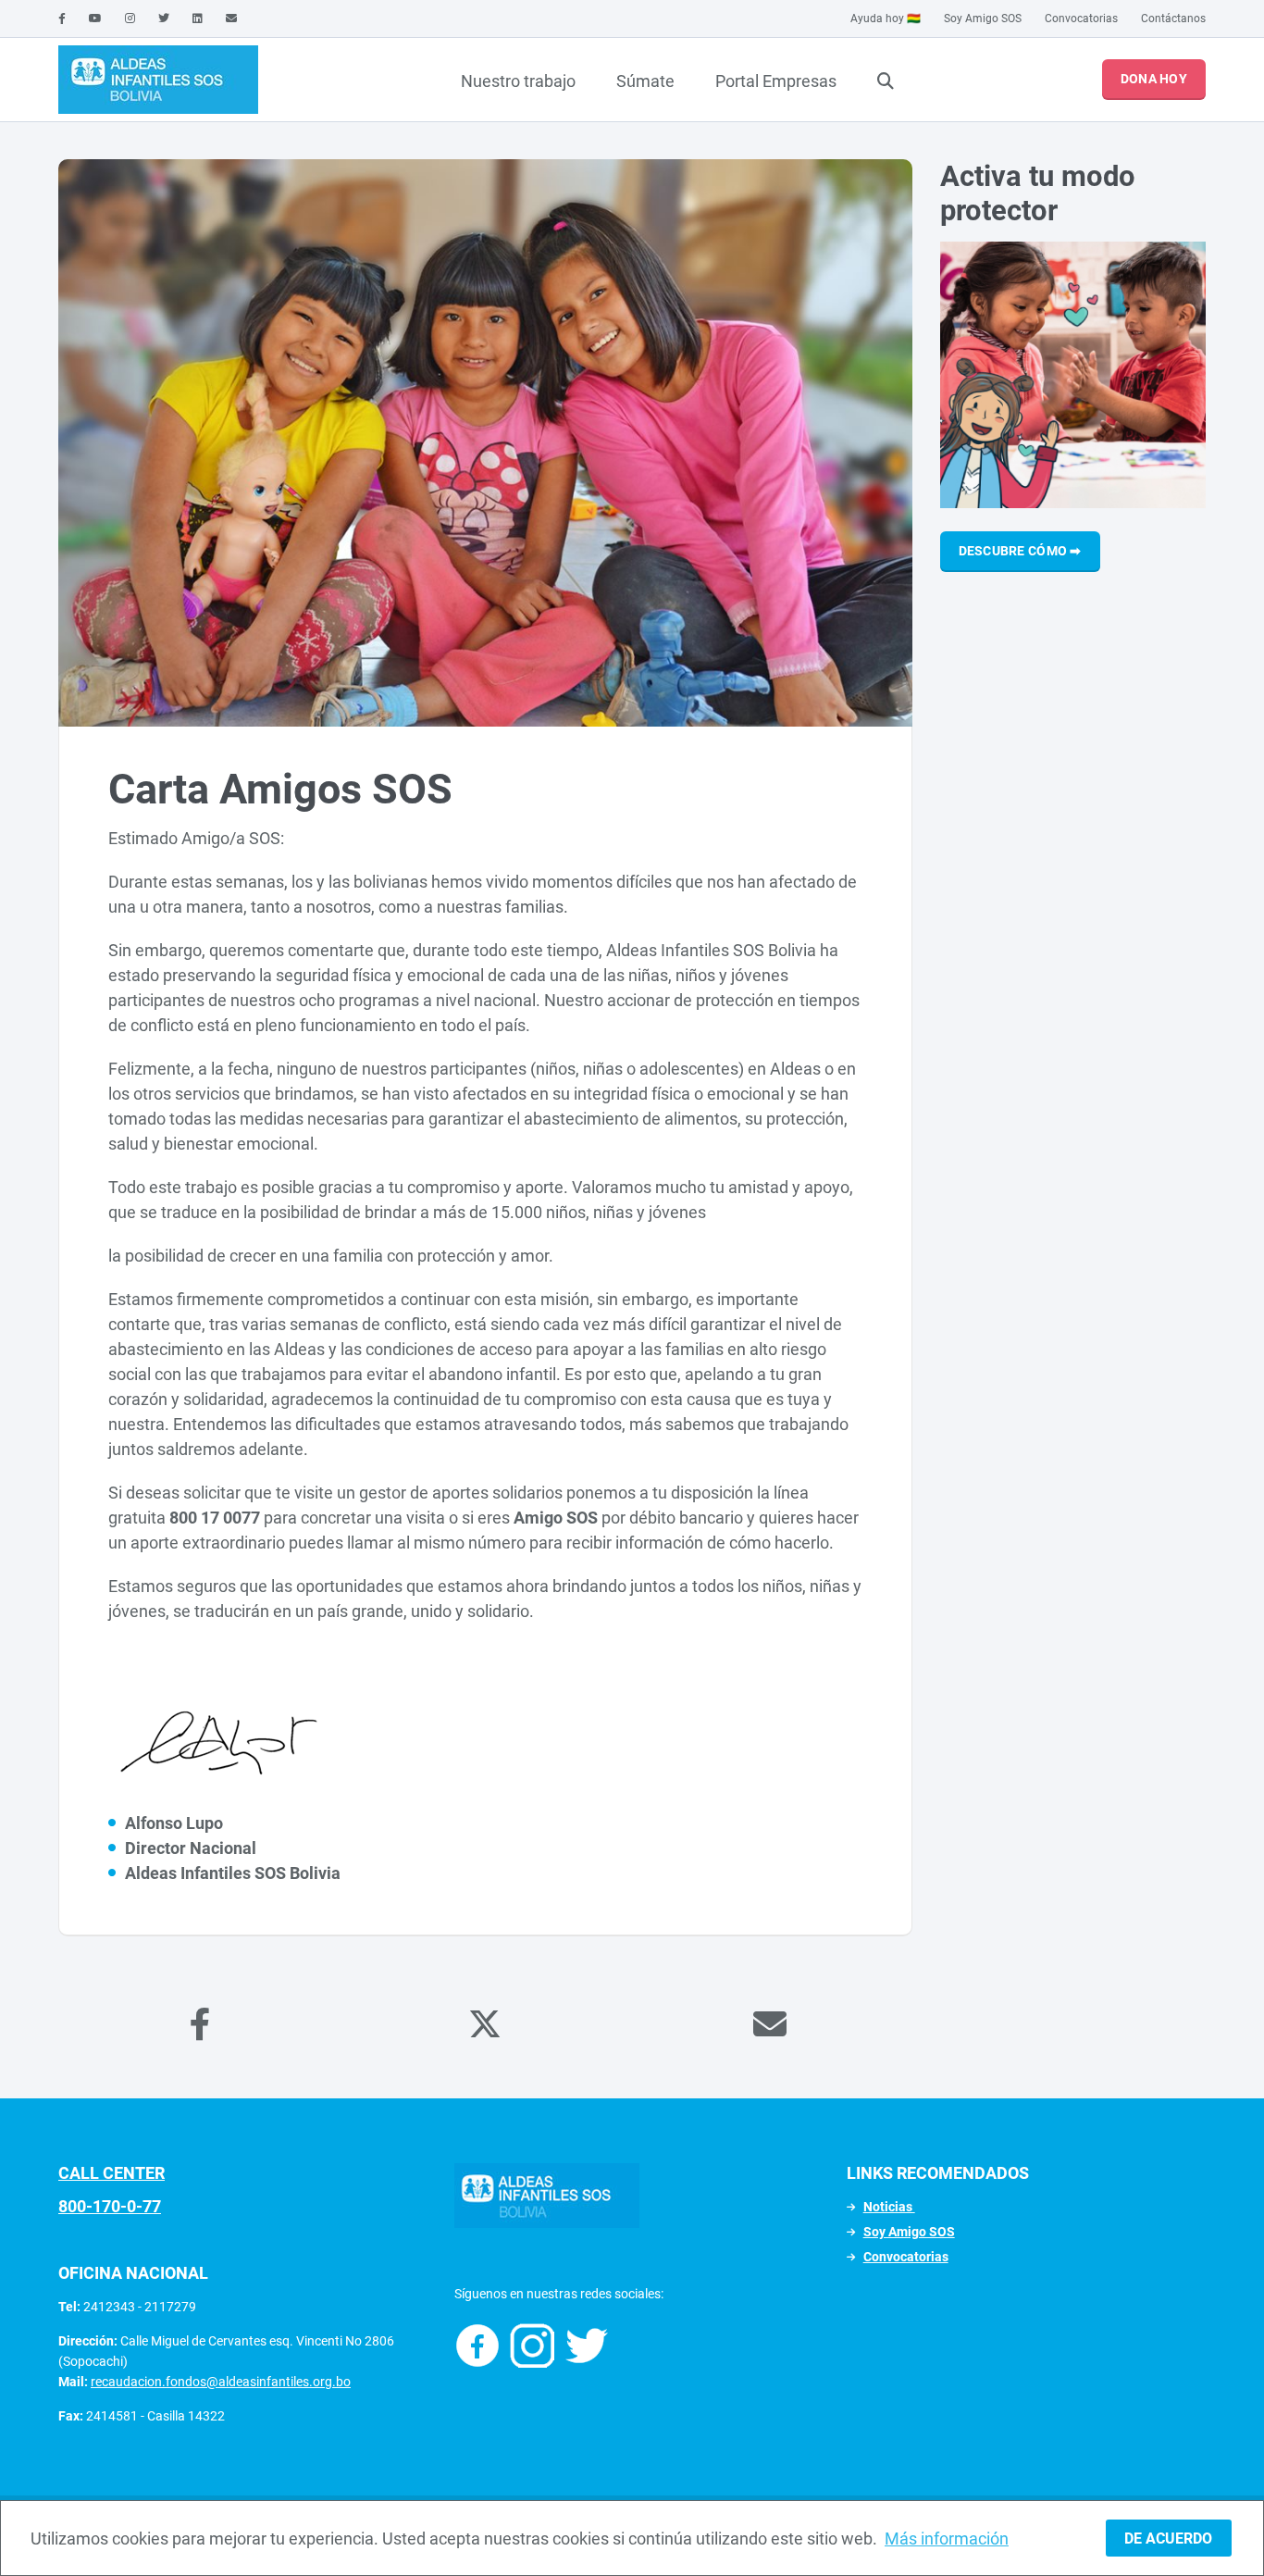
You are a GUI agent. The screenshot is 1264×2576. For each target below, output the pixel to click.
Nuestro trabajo (518, 81)
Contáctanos (1173, 19)
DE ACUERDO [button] (1168, 2539)
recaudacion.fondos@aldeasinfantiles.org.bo (221, 2382)
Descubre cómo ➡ (1020, 551)
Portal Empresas (776, 81)
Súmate (645, 81)
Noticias (889, 2207)
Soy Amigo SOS (983, 19)
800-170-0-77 (110, 2206)
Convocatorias (1081, 19)
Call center (112, 2173)
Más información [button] (947, 2539)
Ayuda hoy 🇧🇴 (886, 19)
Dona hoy (1154, 79)
